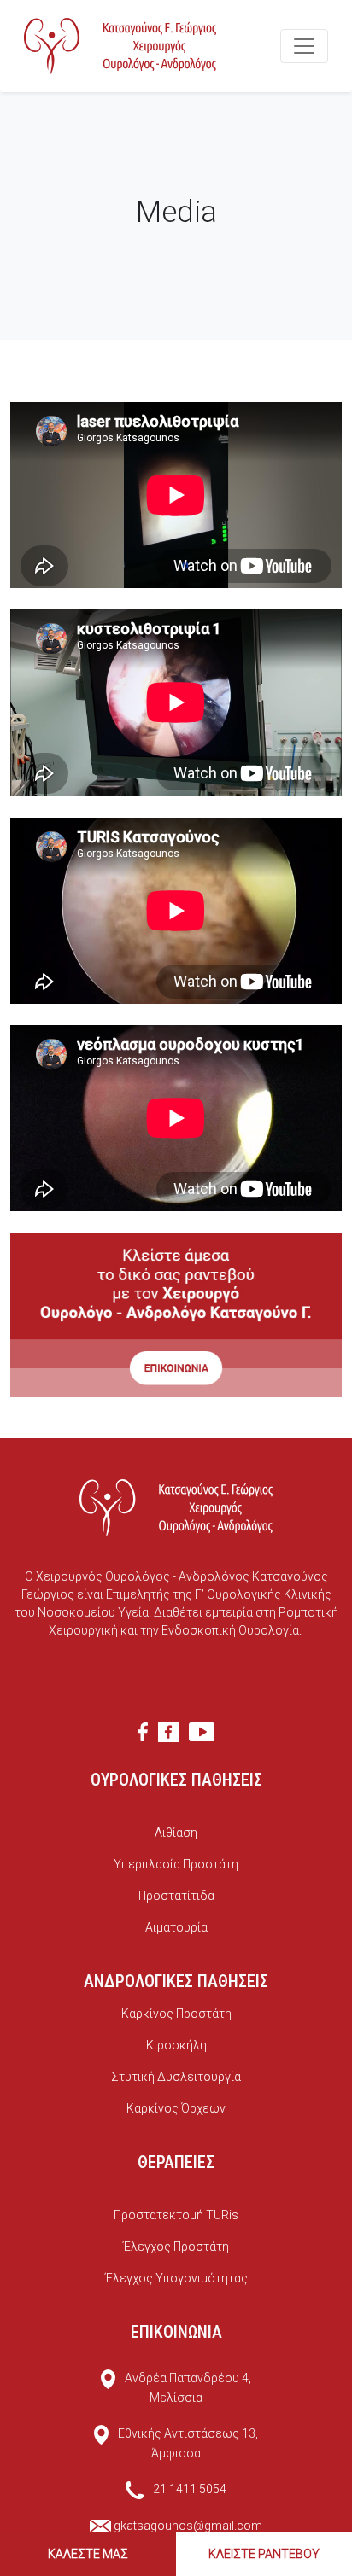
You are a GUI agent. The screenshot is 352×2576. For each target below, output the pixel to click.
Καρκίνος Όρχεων (176, 2108)
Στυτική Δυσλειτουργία (176, 2077)
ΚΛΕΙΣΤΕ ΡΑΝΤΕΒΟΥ (264, 2554)
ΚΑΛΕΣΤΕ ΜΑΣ (88, 2554)
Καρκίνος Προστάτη (176, 2014)
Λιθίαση (176, 1833)
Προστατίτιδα (176, 1896)
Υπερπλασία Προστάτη (176, 1864)
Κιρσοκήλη (176, 2045)
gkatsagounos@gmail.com (188, 2526)
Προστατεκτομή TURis (176, 2215)
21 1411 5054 (190, 2489)
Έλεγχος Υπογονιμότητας (176, 2278)
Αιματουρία (176, 1927)
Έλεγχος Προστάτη (176, 2247)
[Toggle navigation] (304, 46)
